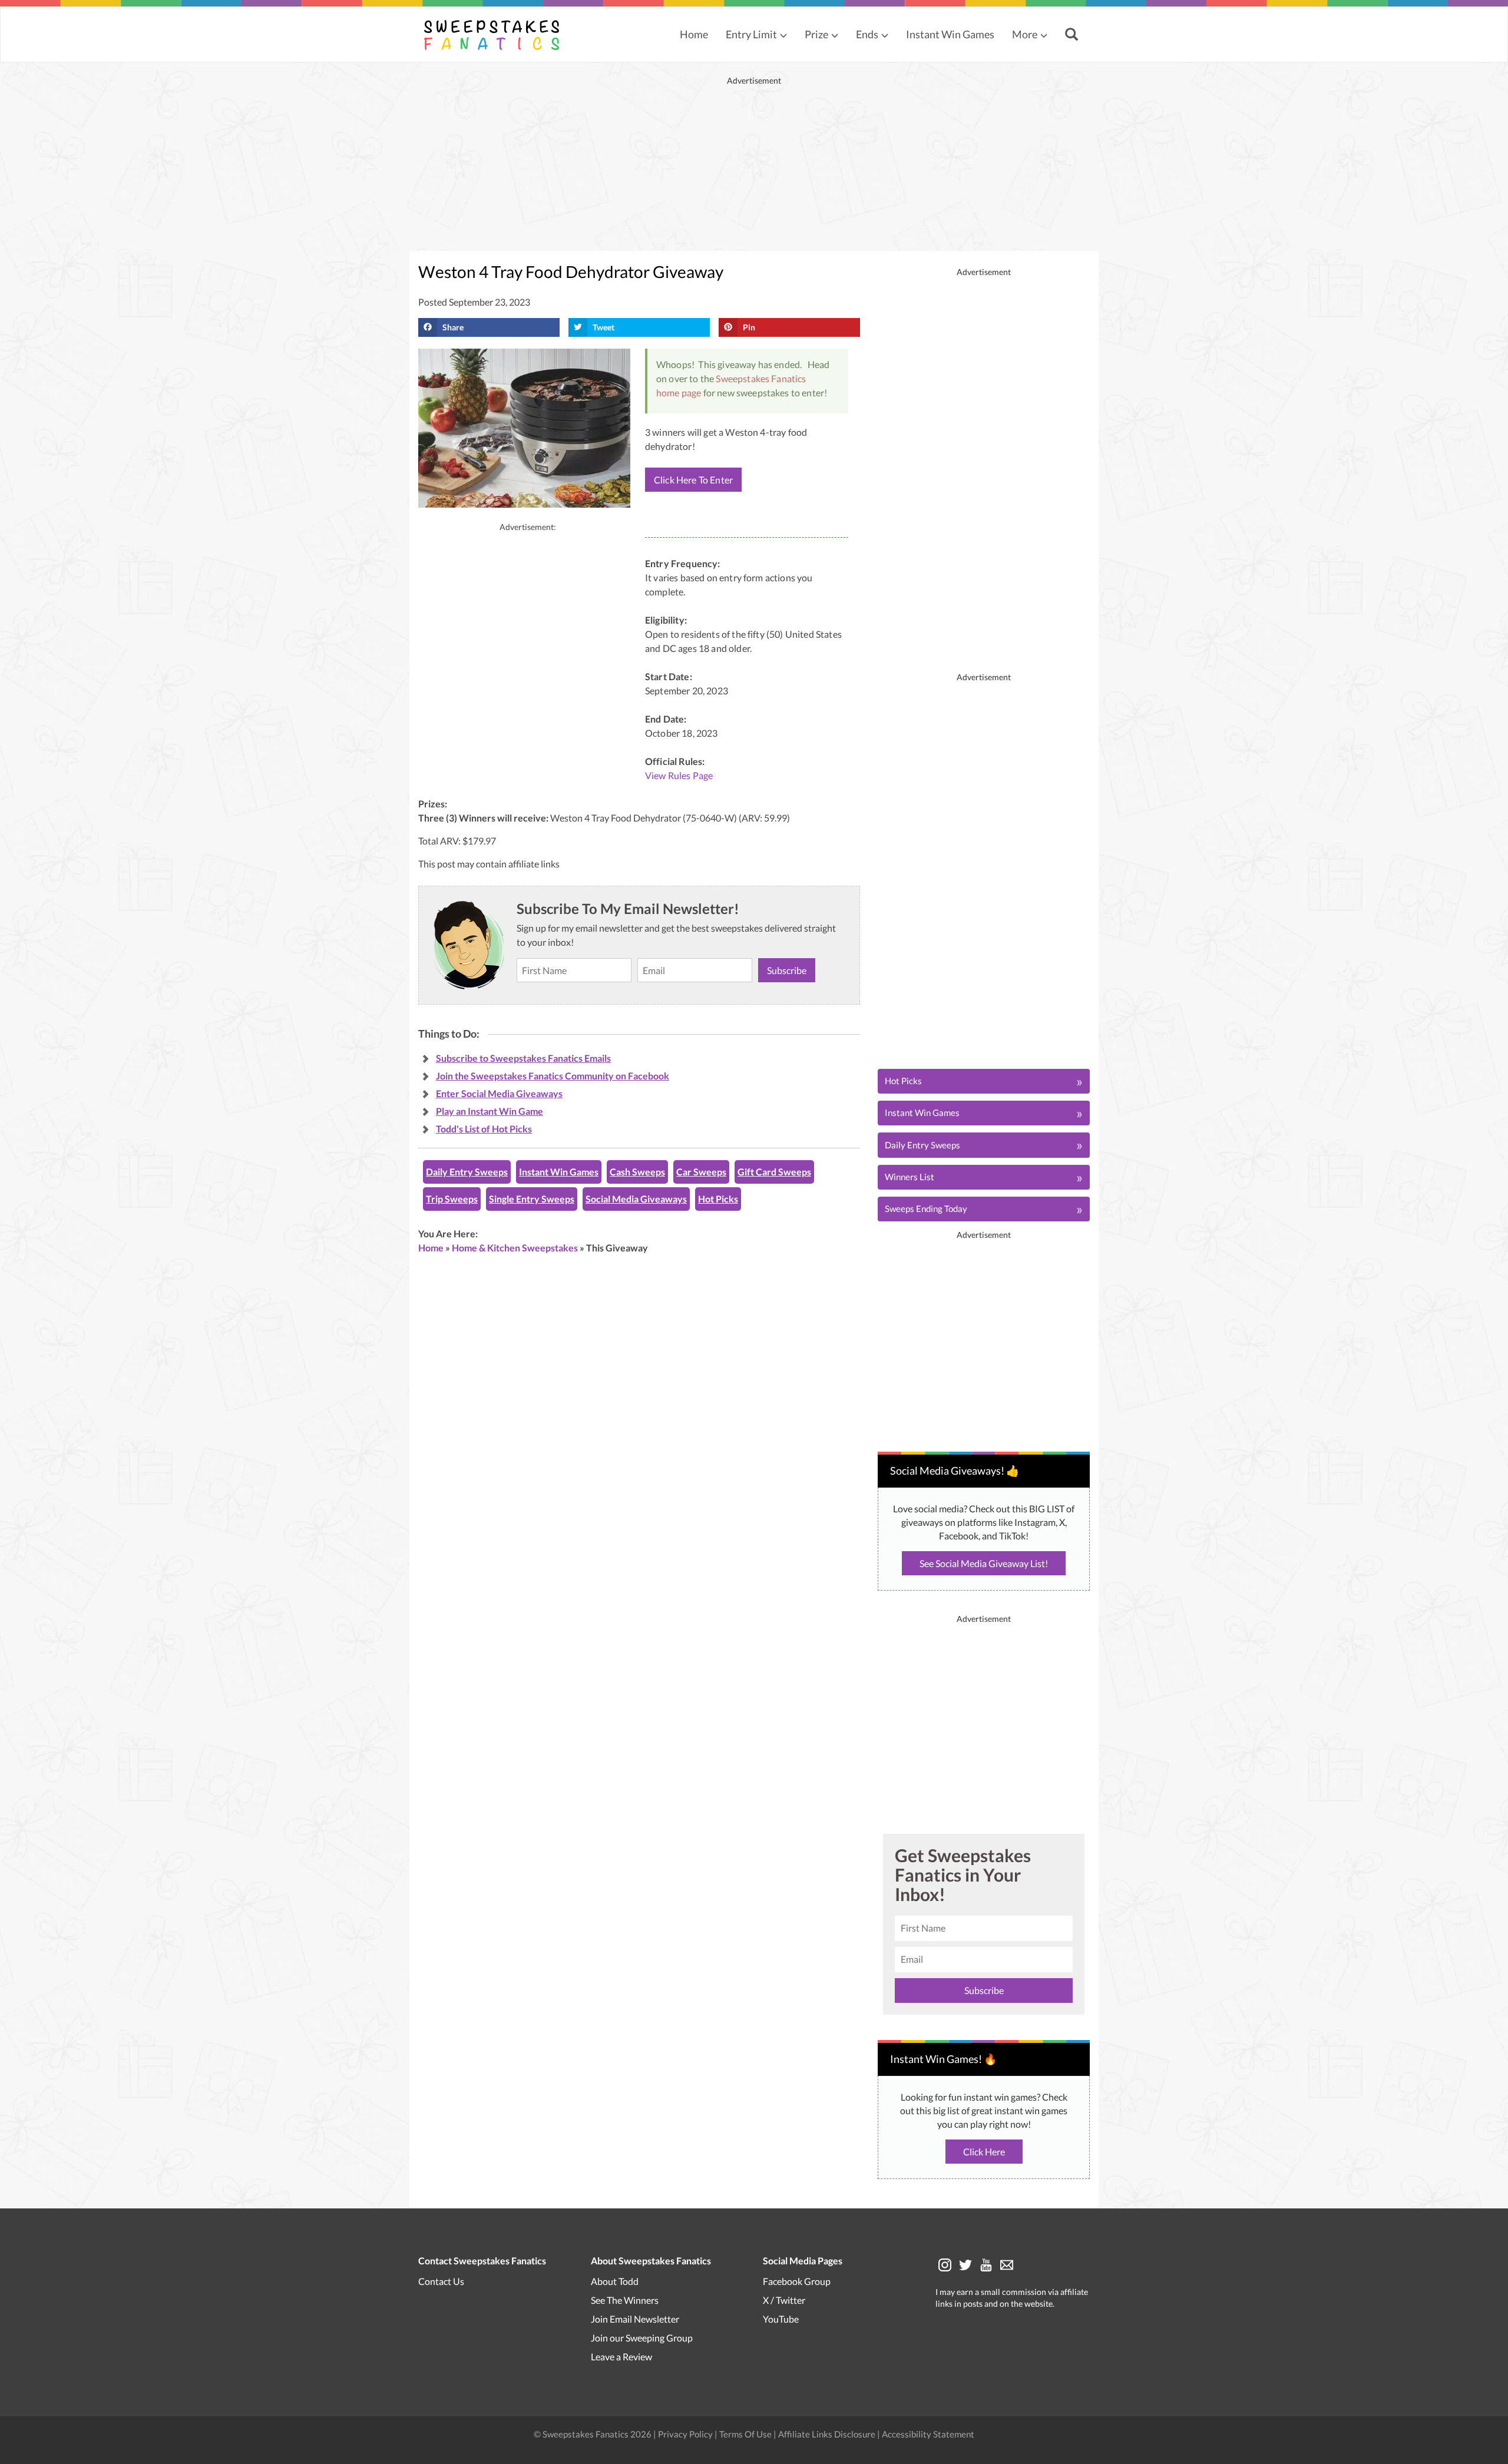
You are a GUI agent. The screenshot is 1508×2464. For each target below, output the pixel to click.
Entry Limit (751, 34)
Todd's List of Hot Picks (484, 1129)
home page (679, 393)
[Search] (1073, 35)
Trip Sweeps (452, 1199)
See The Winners (625, 2300)
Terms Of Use (745, 2434)
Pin (749, 327)
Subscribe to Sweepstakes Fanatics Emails (523, 1058)
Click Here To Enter (693, 480)
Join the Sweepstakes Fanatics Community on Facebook (553, 1076)
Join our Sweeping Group (642, 2338)
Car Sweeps (701, 1172)
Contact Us (441, 2281)
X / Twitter (784, 2300)
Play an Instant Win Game (490, 1111)
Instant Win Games (950, 34)
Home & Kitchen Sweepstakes (515, 1248)
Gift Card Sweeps (774, 1172)
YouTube (781, 2319)
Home (694, 34)
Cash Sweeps (637, 1172)
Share (453, 327)
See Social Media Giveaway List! (984, 1563)
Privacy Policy (686, 2434)
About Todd (615, 2281)
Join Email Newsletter (635, 2319)
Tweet (603, 327)
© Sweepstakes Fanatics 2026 (593, 2434)
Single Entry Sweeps (532, 1199)
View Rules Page (679, 775)
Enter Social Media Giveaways (499, 1093)
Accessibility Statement (928, 2434)
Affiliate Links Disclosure (828, 2434)
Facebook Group (797, 2281)
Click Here (984, 2152)
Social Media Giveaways (636, 1199)
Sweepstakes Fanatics (761, 378)
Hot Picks (718, 1199)
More (1025, 34)
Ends (867, 34)
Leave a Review (621, 2357)
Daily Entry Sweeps (467, 1172)
